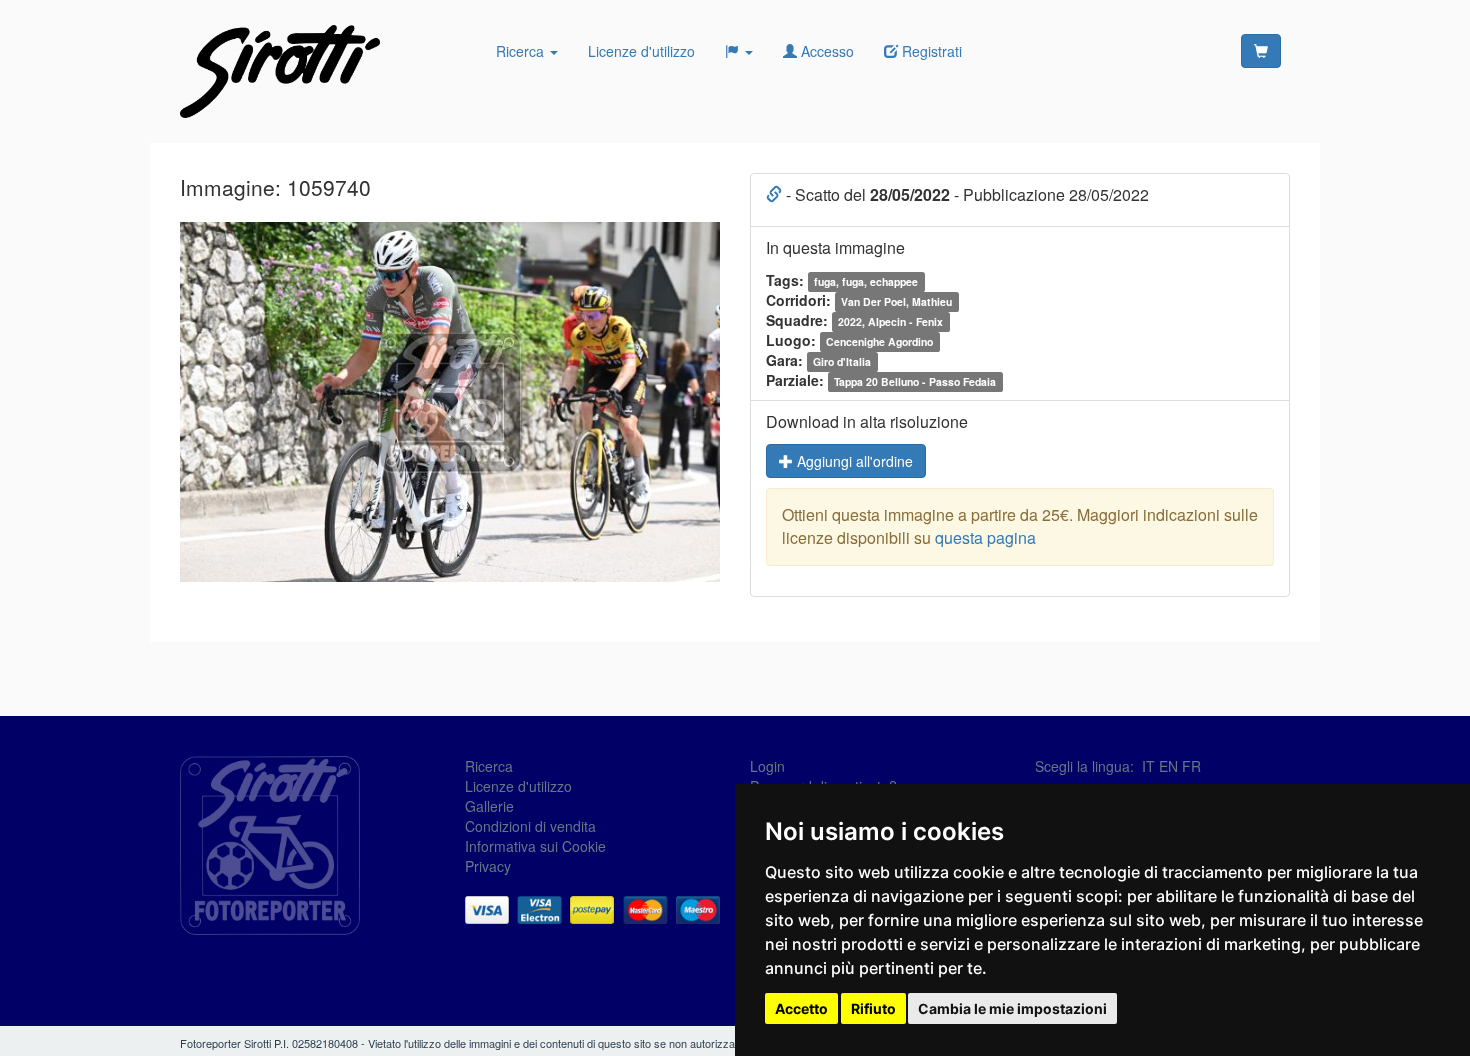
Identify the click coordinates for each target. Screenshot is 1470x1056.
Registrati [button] (930, 51)
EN (1168, 766)
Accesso (825, 51)
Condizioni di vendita (530, 826)
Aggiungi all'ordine (853, 461)
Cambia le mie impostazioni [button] (1012, 1008)
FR (1191, 766)
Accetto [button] (801, 1008)
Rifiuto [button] (873, 1008)
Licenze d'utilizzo (641, 51)
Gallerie (489, 806)
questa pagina (985, 537)
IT (1148, 766)
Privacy (488, 866)
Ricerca (522, 51)
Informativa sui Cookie (535, 846)
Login (767, 766)
